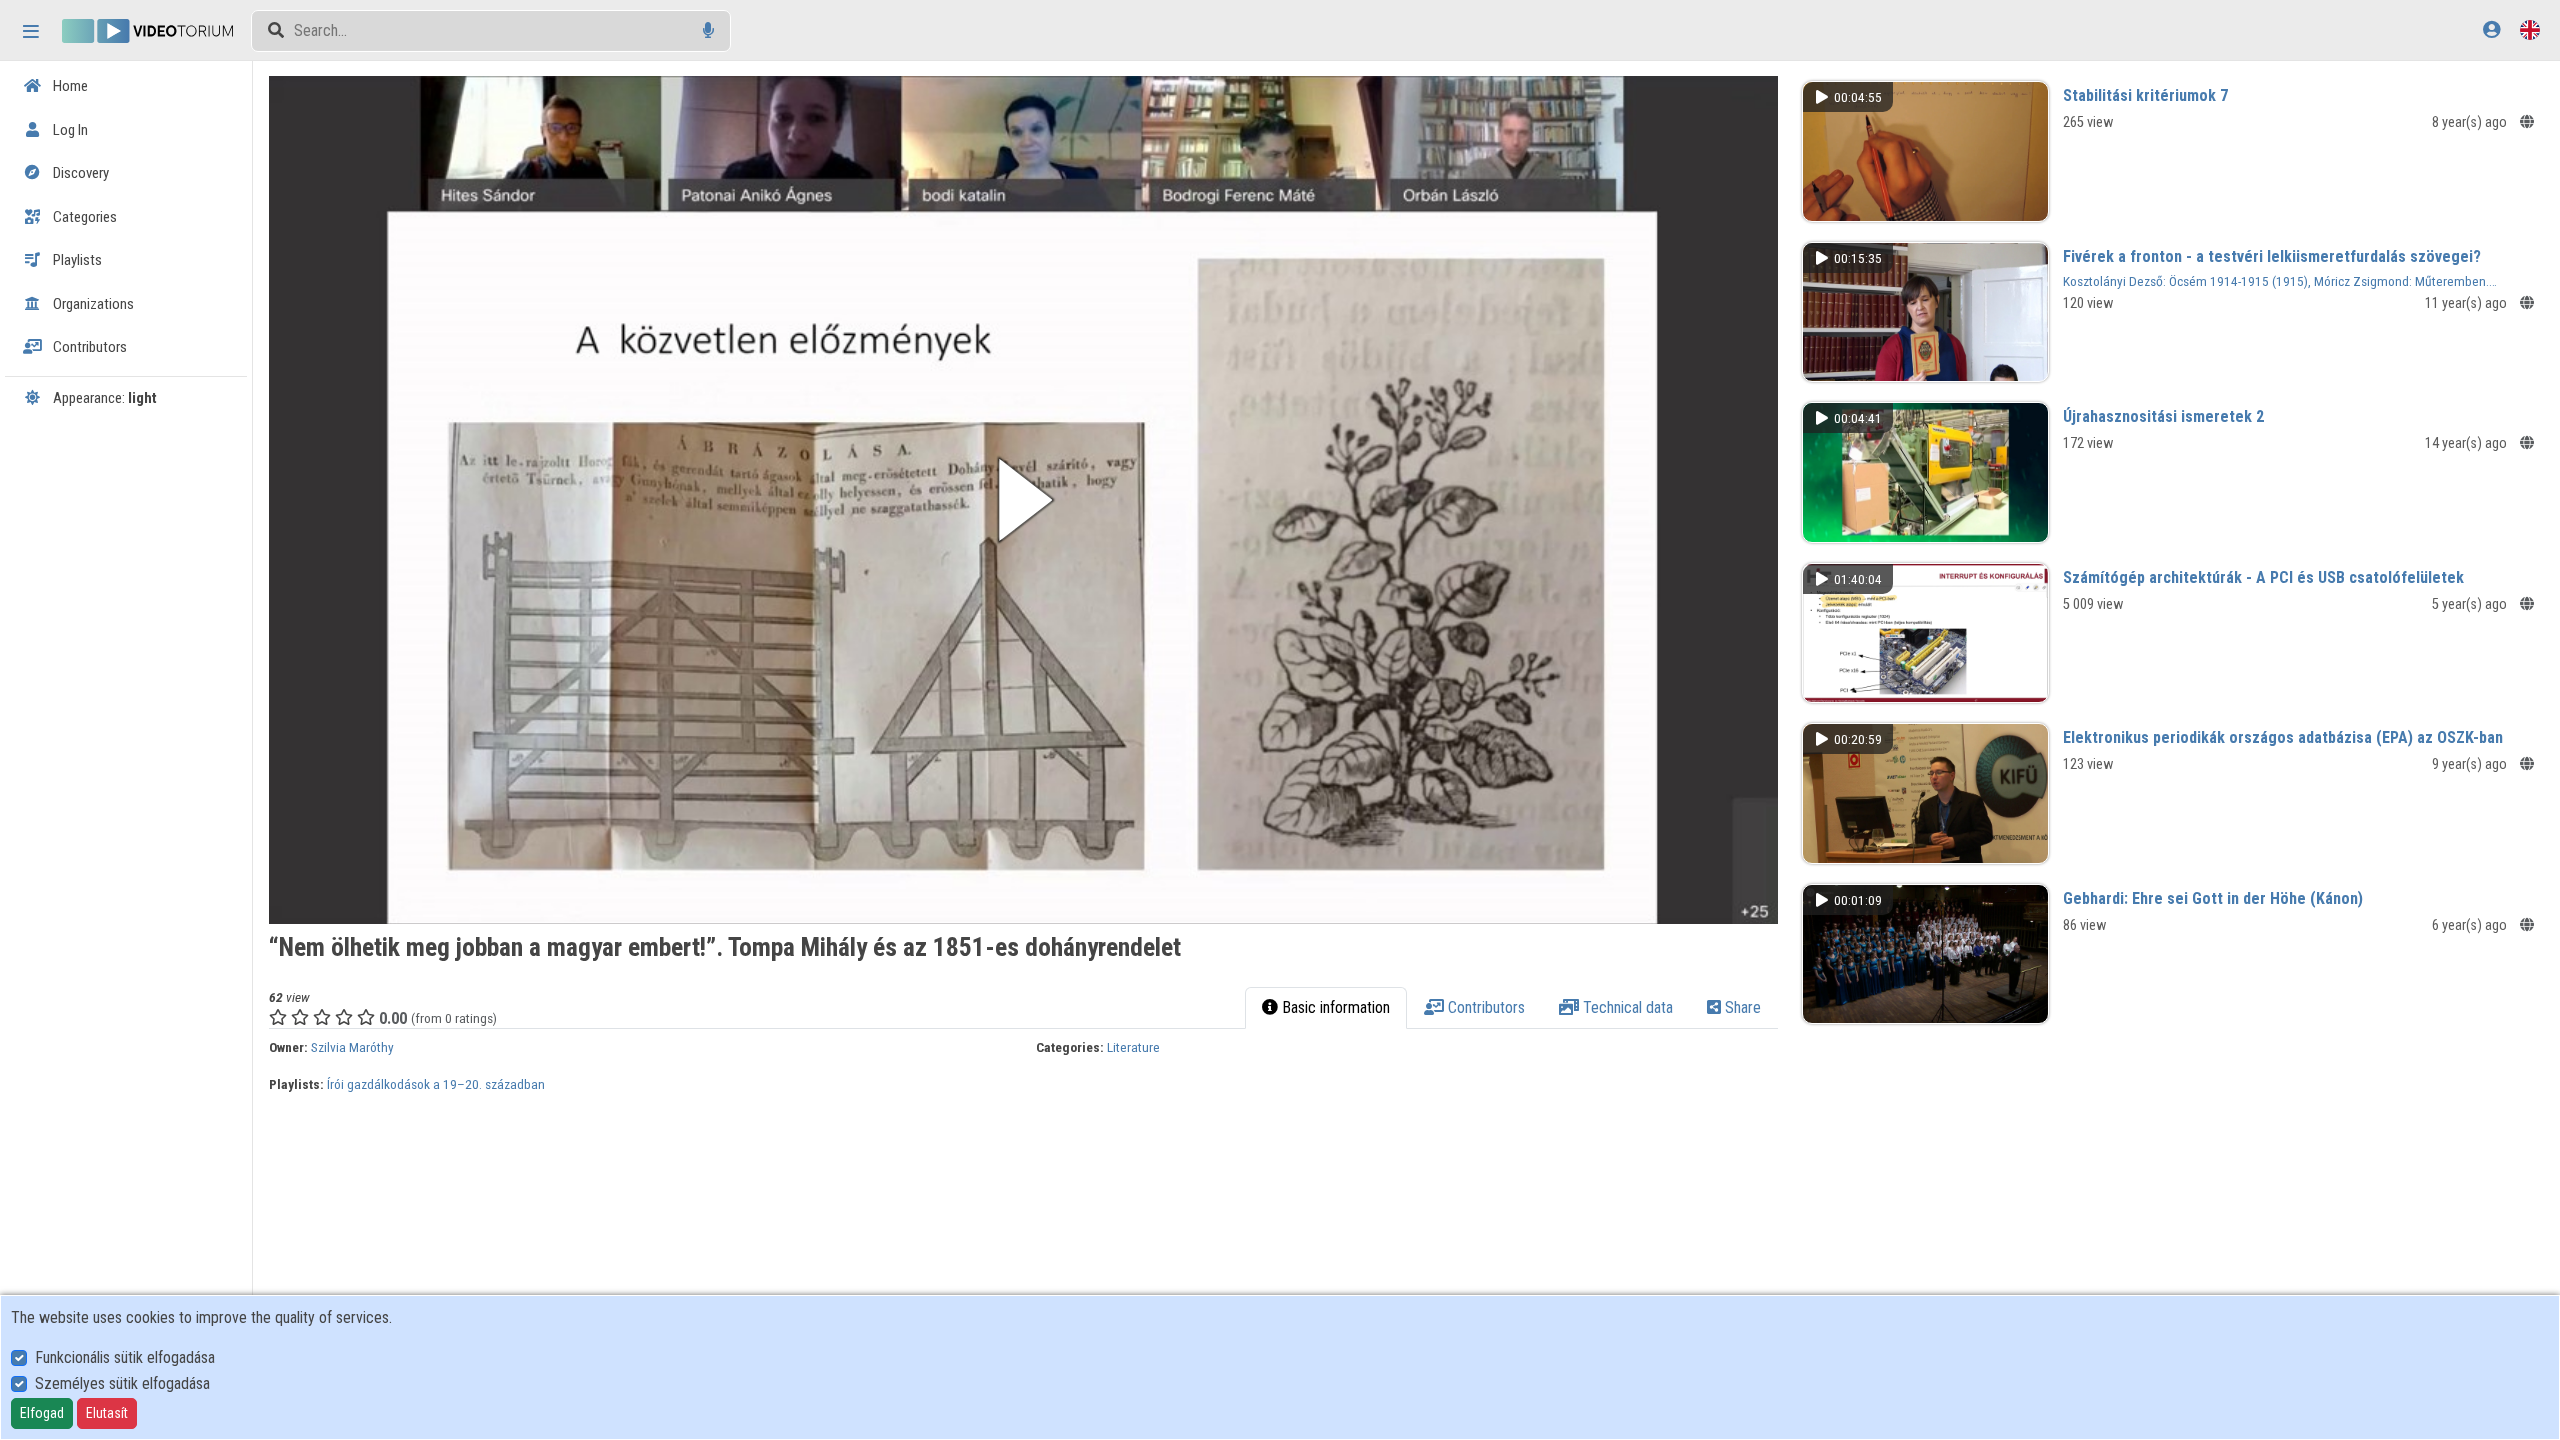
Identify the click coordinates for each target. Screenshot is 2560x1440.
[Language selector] (2530, 29)
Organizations (92, 304)
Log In (69, 130)
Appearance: (103, 398)
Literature (1133, 1047)
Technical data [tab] (1626, 1007)
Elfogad (42, 1413)
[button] (1023, 500)
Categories (83, 217)
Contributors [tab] (1484, 1007)
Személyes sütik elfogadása (122, 1383)
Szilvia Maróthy (352, 1047)
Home (69, 86)
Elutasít (107, 1413)
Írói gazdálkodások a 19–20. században (436, 1084)
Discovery (79, 173)
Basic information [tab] (1334, 1007)
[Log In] (2491, 29)
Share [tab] (1741, 1007)
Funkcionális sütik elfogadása (125, 1357)
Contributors (88, 347)
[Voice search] (708, 30)
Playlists (76, 260)
